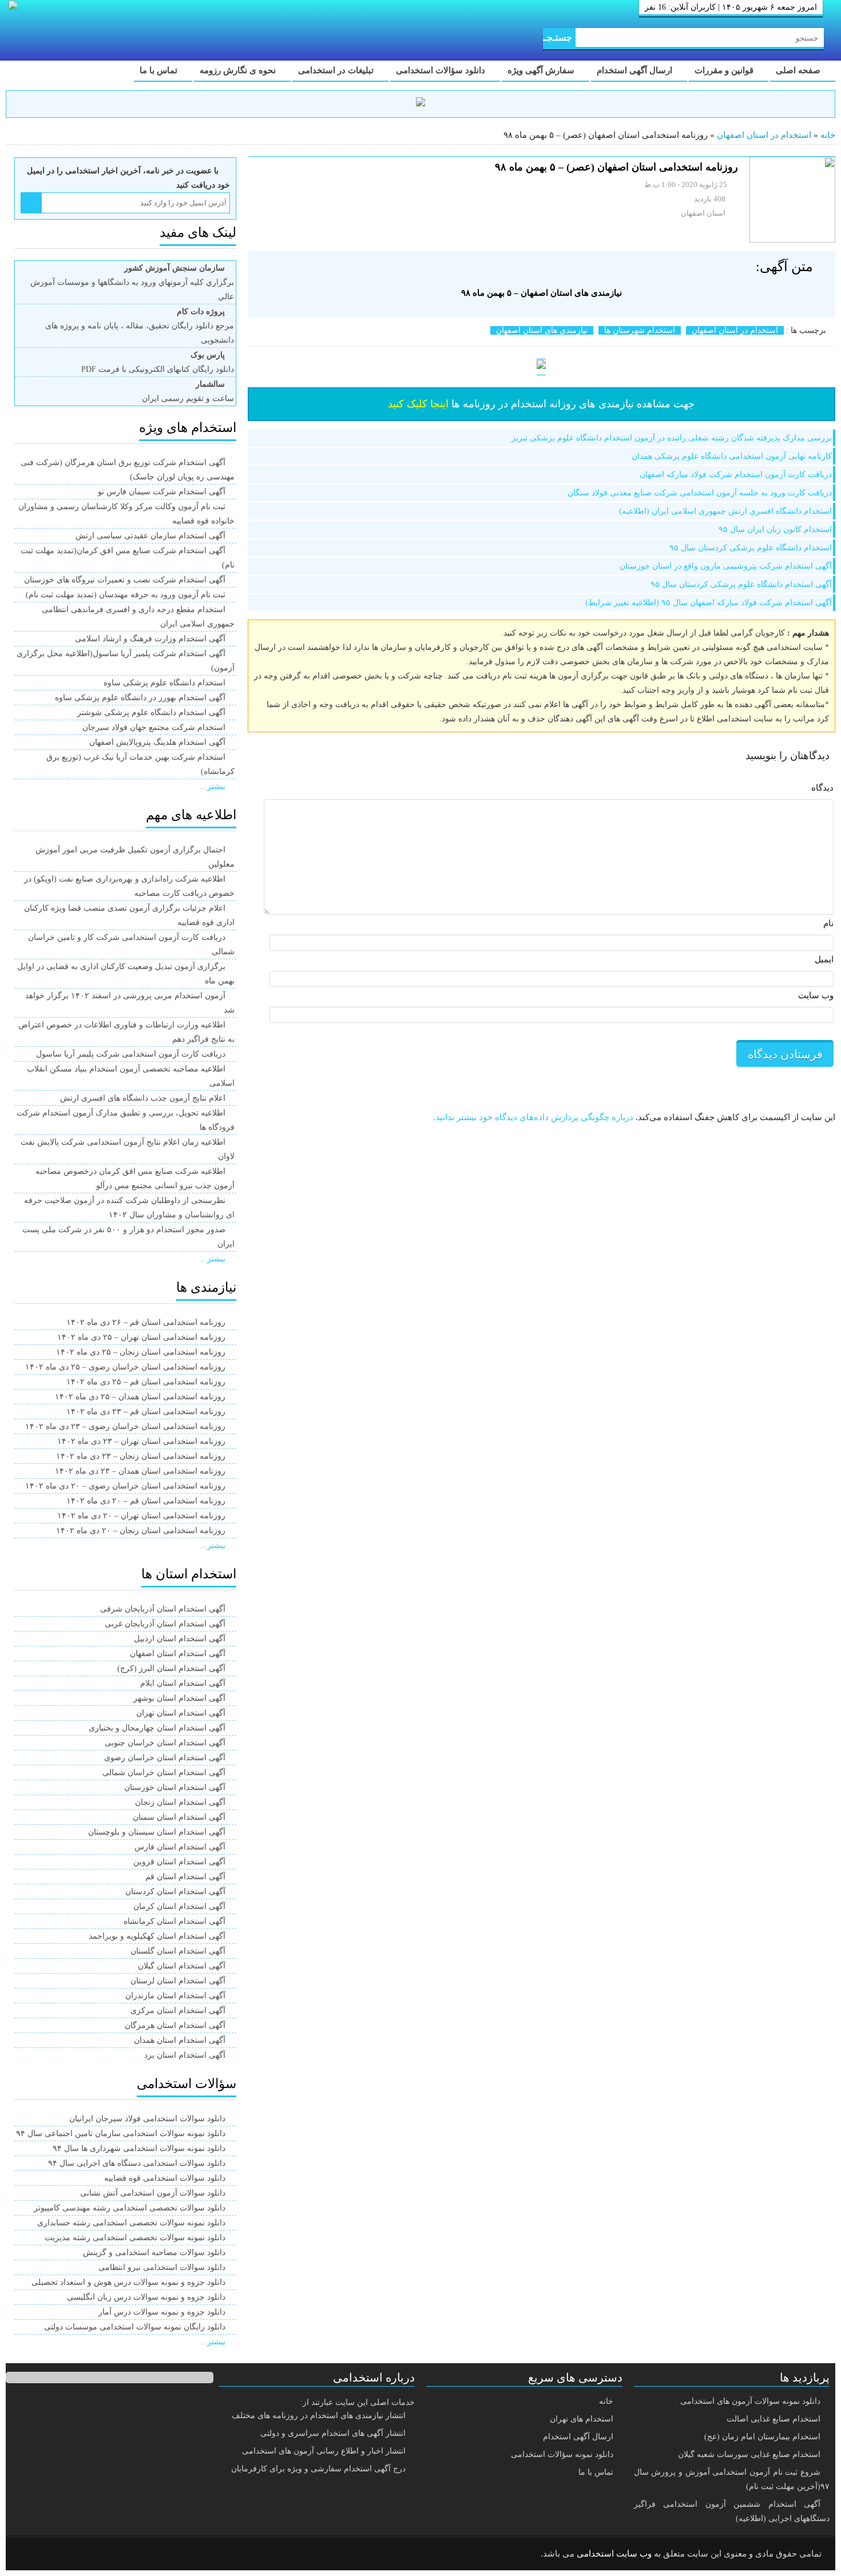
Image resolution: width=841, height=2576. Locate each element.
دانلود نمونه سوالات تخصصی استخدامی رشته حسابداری (131, 2223)
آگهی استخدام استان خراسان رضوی (165, 1758)
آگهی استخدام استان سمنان (179, 1817)
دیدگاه (822, 788)
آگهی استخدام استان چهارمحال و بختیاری (157, 1728)
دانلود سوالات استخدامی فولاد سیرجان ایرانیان (147, 2119)
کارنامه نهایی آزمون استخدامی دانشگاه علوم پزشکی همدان (732, 456)
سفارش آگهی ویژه (542, 70)
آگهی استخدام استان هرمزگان (175, 2025)
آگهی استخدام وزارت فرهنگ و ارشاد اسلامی (150, 639)
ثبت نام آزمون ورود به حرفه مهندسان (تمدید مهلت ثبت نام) (126, 595)
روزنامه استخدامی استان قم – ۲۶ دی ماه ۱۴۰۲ (146, 1322)
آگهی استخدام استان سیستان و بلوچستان (157, 1832)
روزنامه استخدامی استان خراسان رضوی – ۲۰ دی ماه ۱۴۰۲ (125, 1486)
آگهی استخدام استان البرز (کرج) (171, 1668)
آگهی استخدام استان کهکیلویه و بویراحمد (157, 1936)
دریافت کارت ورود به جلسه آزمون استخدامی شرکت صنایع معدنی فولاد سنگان (700, 493)
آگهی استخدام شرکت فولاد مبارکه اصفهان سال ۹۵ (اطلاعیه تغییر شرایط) (709, 603)
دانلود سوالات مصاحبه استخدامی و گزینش (154, 2252)
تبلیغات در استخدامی (337, 70)
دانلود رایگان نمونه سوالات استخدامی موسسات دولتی (135, 2327)
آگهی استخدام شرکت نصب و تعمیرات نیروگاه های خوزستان (125, 580)
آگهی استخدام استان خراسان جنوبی (165, 1743)
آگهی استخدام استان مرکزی (178, 2011)
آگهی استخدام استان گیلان (182, 1966)
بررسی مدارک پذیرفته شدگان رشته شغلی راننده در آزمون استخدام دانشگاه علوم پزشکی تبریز (672, 438)
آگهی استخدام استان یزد (185, 2055)
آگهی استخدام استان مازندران (175, 1996)
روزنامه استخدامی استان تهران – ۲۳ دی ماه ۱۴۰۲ (141, 1441)
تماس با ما (160, 70)
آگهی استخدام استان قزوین (179, 1862)
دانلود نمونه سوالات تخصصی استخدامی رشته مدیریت (135, 2238)
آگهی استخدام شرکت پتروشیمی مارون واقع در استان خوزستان (726, 566)
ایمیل (824, 959)
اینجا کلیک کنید (418, 404)
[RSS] (31, 2554)
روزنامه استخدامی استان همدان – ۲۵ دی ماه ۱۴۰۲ (140, 1397)
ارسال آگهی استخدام (636, 70)
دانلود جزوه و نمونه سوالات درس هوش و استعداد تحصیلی (128, 2282)
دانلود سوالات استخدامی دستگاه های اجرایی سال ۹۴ (137, 2163)
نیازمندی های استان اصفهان (542, 330)
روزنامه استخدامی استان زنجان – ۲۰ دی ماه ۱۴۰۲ (141, 1531)
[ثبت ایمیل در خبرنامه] (31, 203)
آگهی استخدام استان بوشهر (179, 1698)
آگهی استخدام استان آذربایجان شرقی (163, 1609)
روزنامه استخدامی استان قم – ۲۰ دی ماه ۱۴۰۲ (146, 1501)
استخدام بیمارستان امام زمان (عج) (762, 2437)
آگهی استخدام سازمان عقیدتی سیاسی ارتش (150, 536)
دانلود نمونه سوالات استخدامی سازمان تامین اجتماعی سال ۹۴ (121, 2134)
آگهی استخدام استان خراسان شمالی (164, 1773)
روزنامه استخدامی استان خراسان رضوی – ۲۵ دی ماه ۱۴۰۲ (125, 1367)
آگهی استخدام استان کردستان (175, 1892)
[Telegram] (60, 2554)
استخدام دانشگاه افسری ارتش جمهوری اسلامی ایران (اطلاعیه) (725, 511)
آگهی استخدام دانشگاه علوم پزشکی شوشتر (151, 713)
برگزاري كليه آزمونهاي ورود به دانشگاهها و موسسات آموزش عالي (132, 282)
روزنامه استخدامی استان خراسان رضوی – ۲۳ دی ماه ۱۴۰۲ (125, 1426)
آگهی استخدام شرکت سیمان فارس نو (162, 492)
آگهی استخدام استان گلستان (178, 1951)
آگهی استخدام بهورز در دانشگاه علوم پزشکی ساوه (140, 698)
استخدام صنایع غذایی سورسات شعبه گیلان (749, 2454)
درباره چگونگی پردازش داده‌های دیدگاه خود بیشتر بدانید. (533, 1117)
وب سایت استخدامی (614, 2554)
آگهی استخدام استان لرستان (178, 1981)
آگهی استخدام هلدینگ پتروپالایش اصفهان (157, 742)
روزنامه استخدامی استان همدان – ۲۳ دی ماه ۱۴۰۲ (140, 1471)
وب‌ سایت (816, 995)
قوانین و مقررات (725, 70)
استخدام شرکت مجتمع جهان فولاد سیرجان (154, 727)
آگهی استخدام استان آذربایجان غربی (165, 1624)
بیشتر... (213, 786)
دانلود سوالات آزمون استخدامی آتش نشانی (153, 2193)
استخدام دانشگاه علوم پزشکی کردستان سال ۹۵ (751, 548)
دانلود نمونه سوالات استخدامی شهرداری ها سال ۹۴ (139, 2148)
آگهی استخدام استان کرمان (179, 1906)
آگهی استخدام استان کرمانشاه (174, 1921)
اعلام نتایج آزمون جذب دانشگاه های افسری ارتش (143, 1098)
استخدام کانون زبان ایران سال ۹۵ (775, 529)
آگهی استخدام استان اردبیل (180, 1639)
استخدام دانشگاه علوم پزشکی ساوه (164, 683)
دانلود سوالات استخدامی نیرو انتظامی (162, 2267)
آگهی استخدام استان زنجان (180, 1802)
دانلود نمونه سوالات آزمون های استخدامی (750, 2401)
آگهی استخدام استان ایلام (183, 1683)
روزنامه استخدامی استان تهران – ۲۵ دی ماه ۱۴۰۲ (141, 1337)
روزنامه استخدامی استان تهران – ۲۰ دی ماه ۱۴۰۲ (141, 1516)
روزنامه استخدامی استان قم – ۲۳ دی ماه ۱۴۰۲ (146, 1412)
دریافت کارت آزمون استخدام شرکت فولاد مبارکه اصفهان (736, 475)
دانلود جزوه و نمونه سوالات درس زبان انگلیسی (146, 2297)
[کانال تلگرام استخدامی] (420, 104)
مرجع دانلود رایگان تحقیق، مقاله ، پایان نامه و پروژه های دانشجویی (140, 326)
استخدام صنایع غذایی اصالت (773, 2419)
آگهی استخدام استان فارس (180, 1847)
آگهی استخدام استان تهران (181, 1713)
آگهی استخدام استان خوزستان (175, 1787)
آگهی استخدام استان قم (185, 1877)
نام (828, 923)
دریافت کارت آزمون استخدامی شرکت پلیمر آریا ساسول (131, 1054)
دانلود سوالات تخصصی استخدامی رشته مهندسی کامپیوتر (130, 2208)
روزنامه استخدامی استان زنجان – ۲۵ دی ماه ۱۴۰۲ (141, 1352)
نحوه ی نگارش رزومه (239, 70)
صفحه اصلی (799, 70)
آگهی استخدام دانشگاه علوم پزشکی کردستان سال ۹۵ (741, 584)
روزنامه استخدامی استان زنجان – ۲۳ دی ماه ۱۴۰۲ (141, 1456)
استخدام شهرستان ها (640, 330)
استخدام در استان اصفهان (764, 135)
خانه (828, 135)
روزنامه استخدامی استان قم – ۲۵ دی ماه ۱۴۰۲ (146, 1382)
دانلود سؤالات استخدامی (442, 70)
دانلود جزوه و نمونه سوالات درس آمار (162, 2312)
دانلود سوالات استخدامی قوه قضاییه (165, 2178)
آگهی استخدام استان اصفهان (178, 1654)
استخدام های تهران (582, 2419)
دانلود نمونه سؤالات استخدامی (562, 2454)
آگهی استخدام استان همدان (180, 2040)
